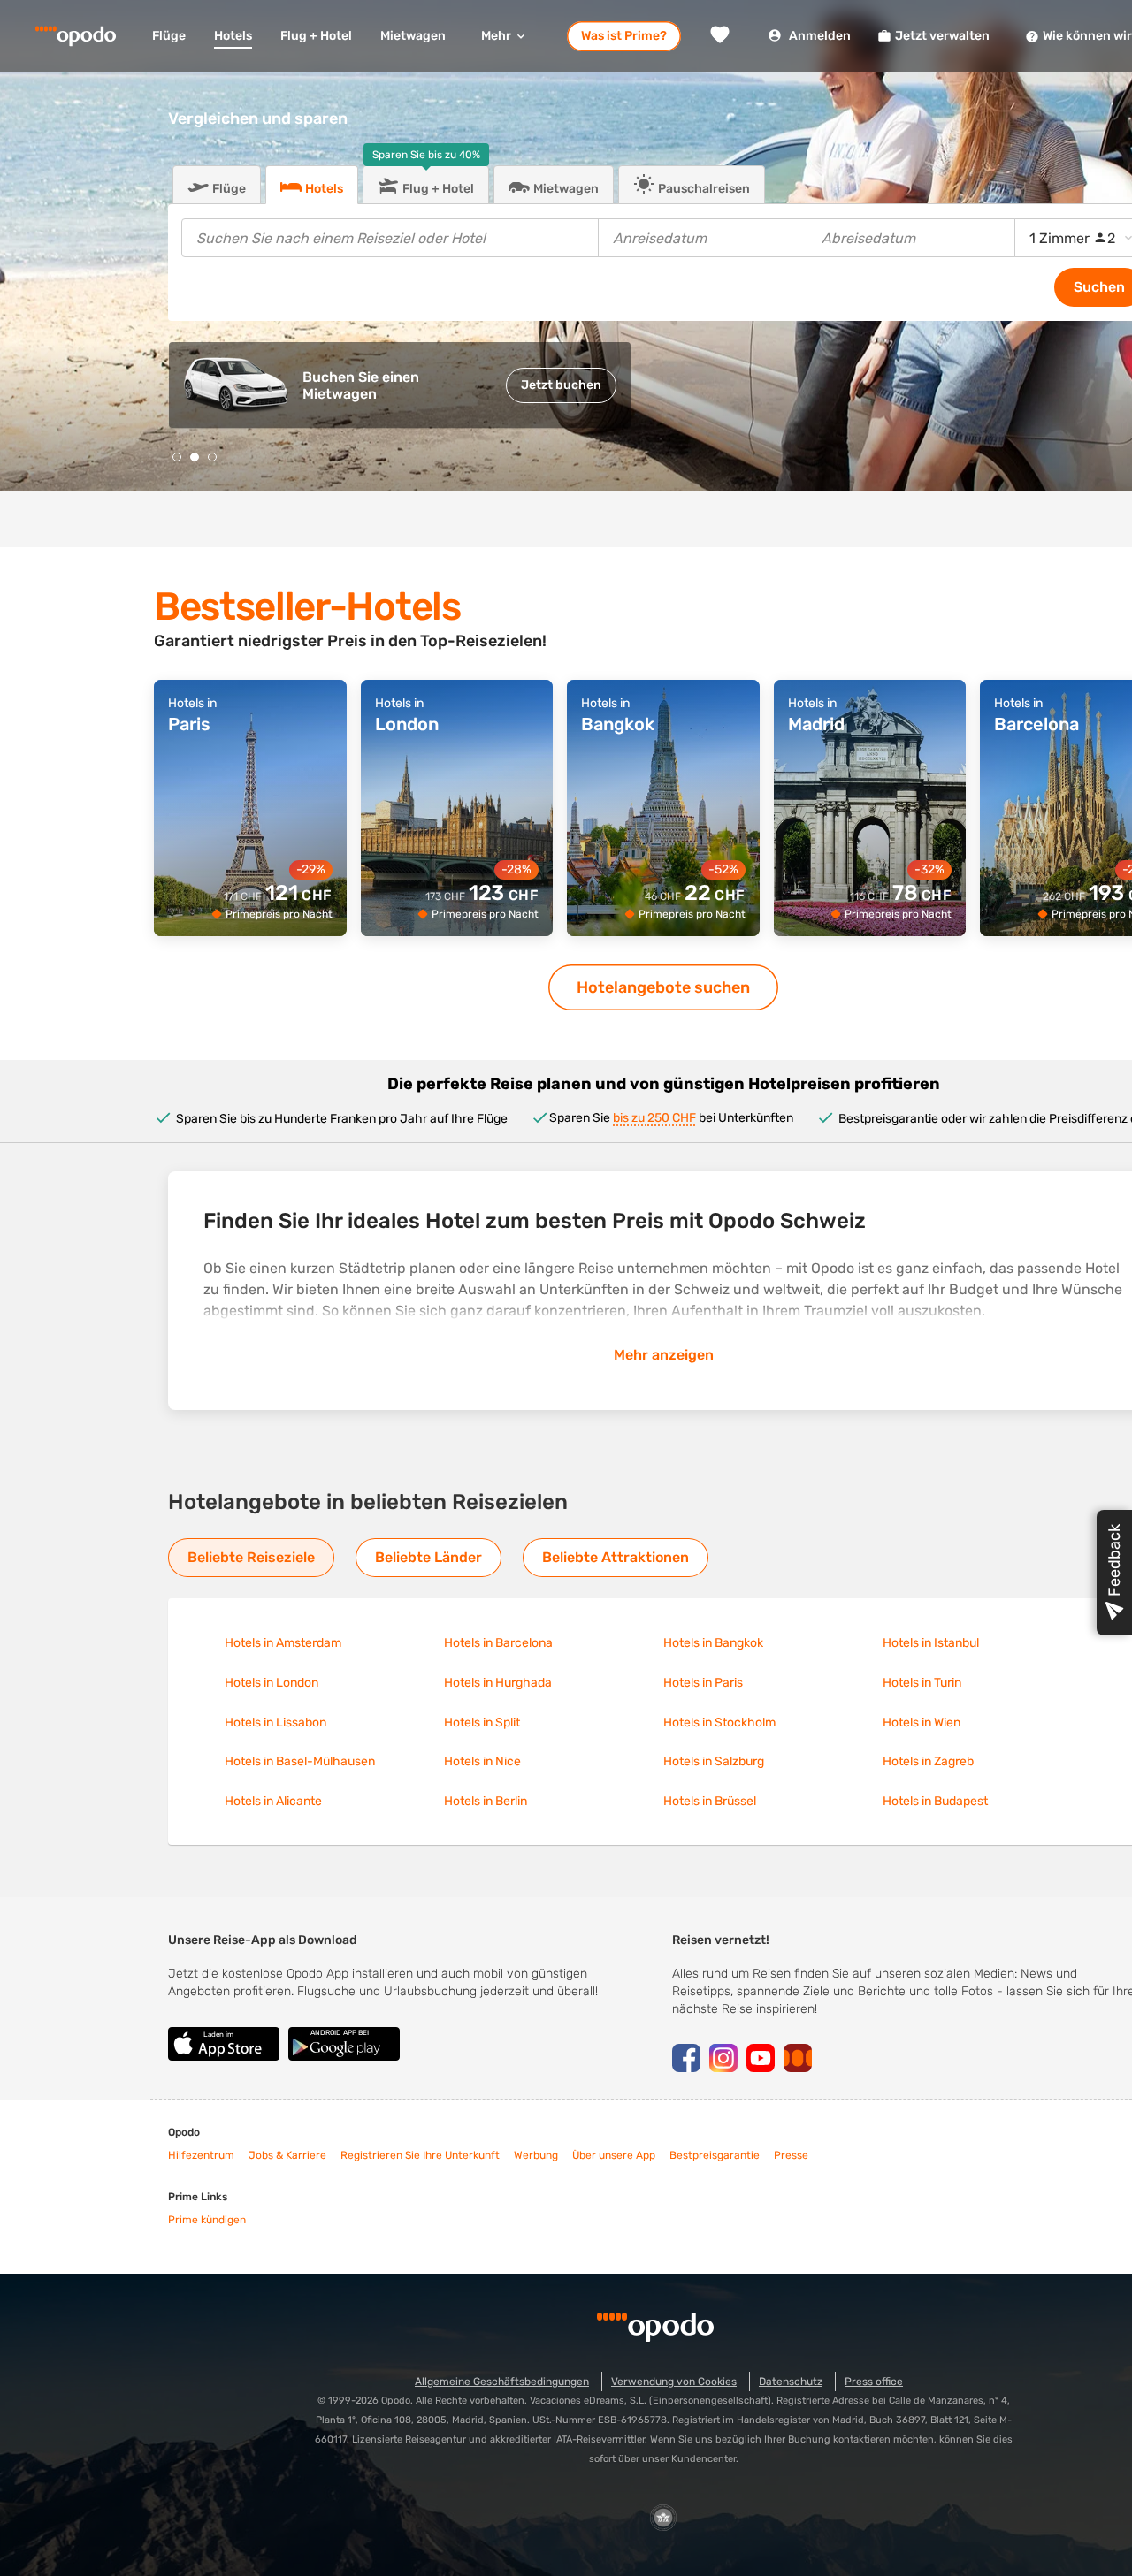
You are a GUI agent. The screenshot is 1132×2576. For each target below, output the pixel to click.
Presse (791, 2155)
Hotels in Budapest (935, 1801)
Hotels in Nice (482, 1761)
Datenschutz (791, 2382)
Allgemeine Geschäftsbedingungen (502, 2382)
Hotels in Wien (922, 1722)
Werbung (536, 2155)
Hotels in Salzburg (714, 1761)
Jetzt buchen (561, 385)
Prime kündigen (207, 2220)
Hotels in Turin (922, 1683)
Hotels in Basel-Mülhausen (300, 1761)
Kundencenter (704, 2459)
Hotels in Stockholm (719, 1722)
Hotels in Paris (703, 1683)
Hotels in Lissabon (275, 1722)
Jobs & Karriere (287, 2155)
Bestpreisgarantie (715, 2155)
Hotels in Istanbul (931, 1643)
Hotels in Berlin (486, 1801)
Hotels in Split (482, 1722)
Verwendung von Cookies (674, 2382)
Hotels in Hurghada (498, 1683)
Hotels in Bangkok (713, 1643)
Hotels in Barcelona (498, 1643)
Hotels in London (272, 1683)
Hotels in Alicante (273, 1801)
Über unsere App (614, 2155)
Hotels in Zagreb (928, 1761)
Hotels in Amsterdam (283, 1643)
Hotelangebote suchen (663, 987)
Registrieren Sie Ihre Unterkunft (420, 2155)
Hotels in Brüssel (710, 1801)
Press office (874, 2382)
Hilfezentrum (201, 2155)
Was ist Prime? (624, 36)
